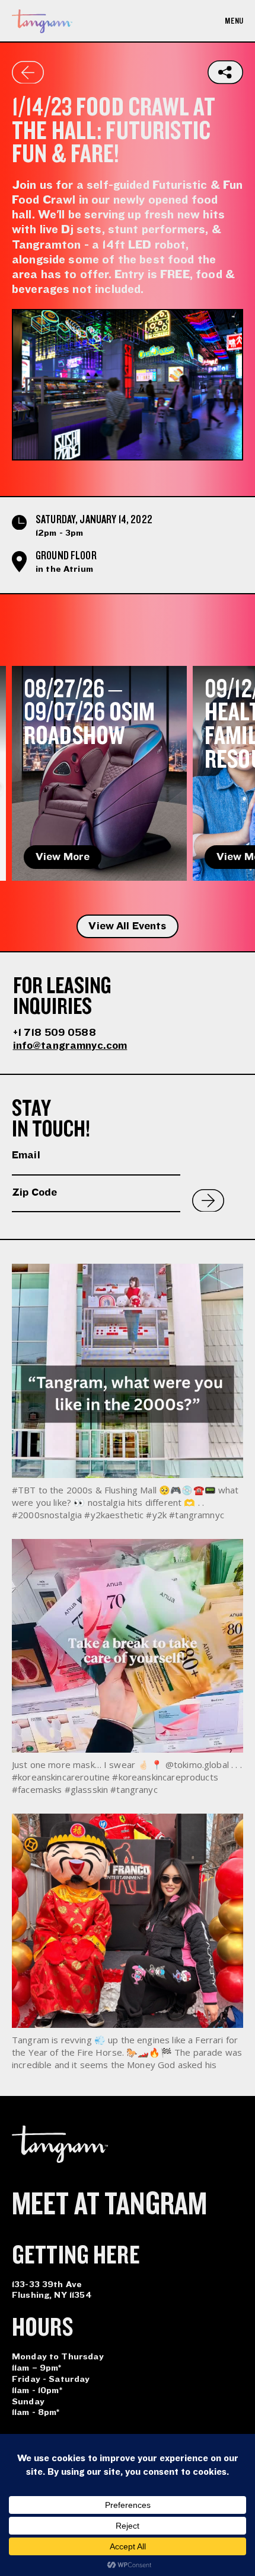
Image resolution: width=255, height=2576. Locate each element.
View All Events (127, 926)
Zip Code (34, 1192)
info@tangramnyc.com (70, 1046)
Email (26, 1155)
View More (63, 857)
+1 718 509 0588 (55, 1033)
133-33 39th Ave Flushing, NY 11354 (52, 2290)
